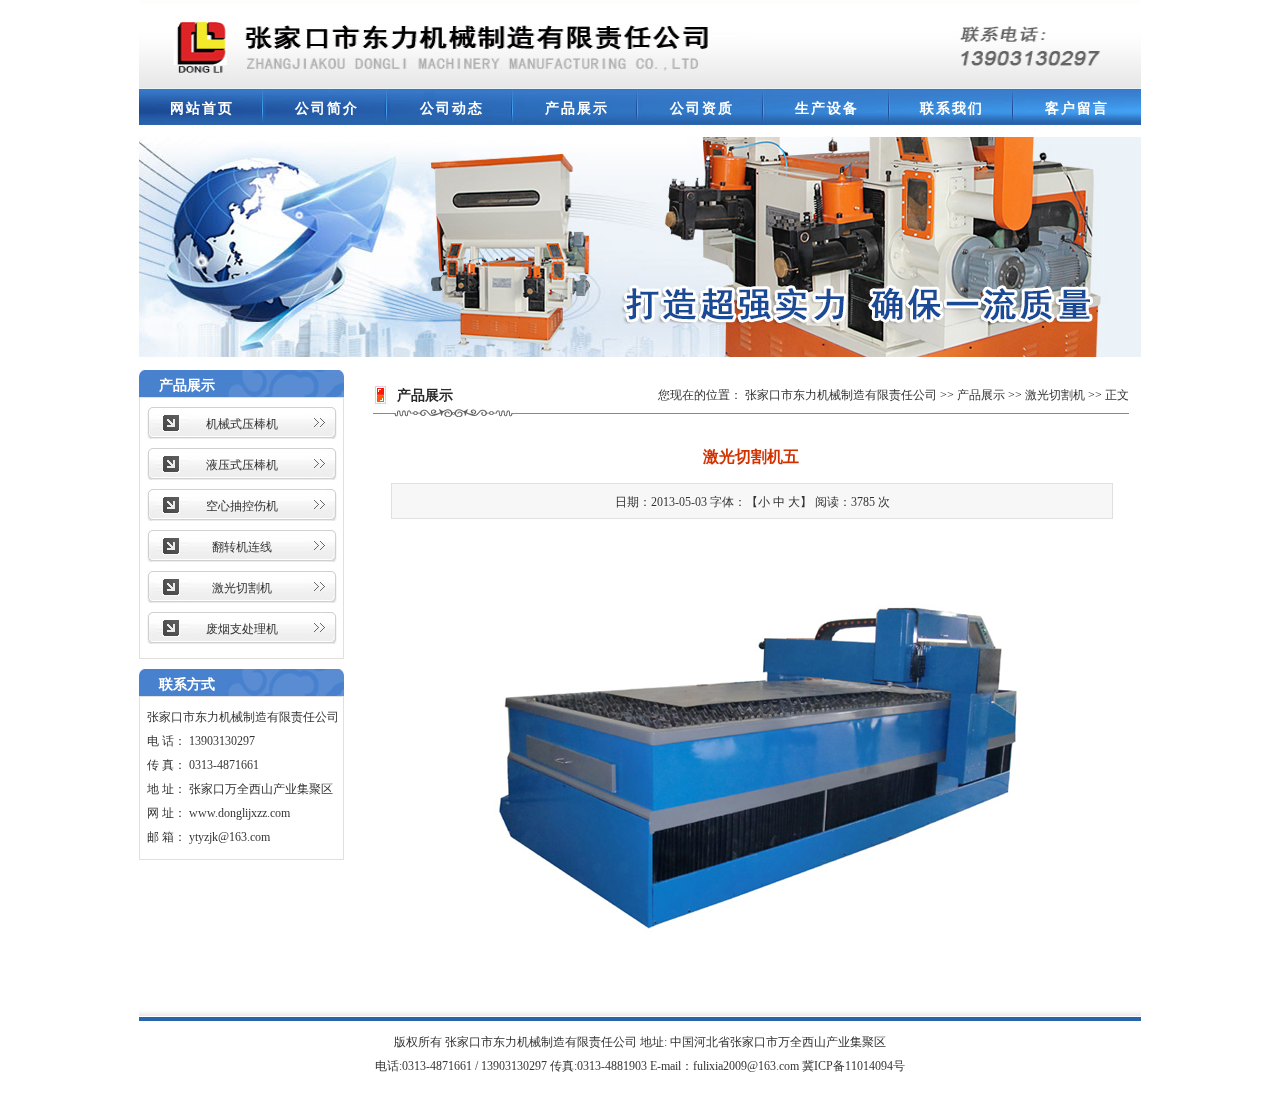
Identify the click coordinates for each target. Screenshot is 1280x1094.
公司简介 (327, 108)
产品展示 (577, 108)
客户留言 (1077, 108)
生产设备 (827, 108)
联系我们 (952, 108)
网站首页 (202, 108)
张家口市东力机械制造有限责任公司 (841, 395)
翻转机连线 (242, 547)
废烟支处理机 (242, 629)
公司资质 (702, 108)
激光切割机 (242, 588)
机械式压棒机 (242, 424)
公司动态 (452, 108)
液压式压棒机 (242, 465)
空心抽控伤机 (242, 506)
